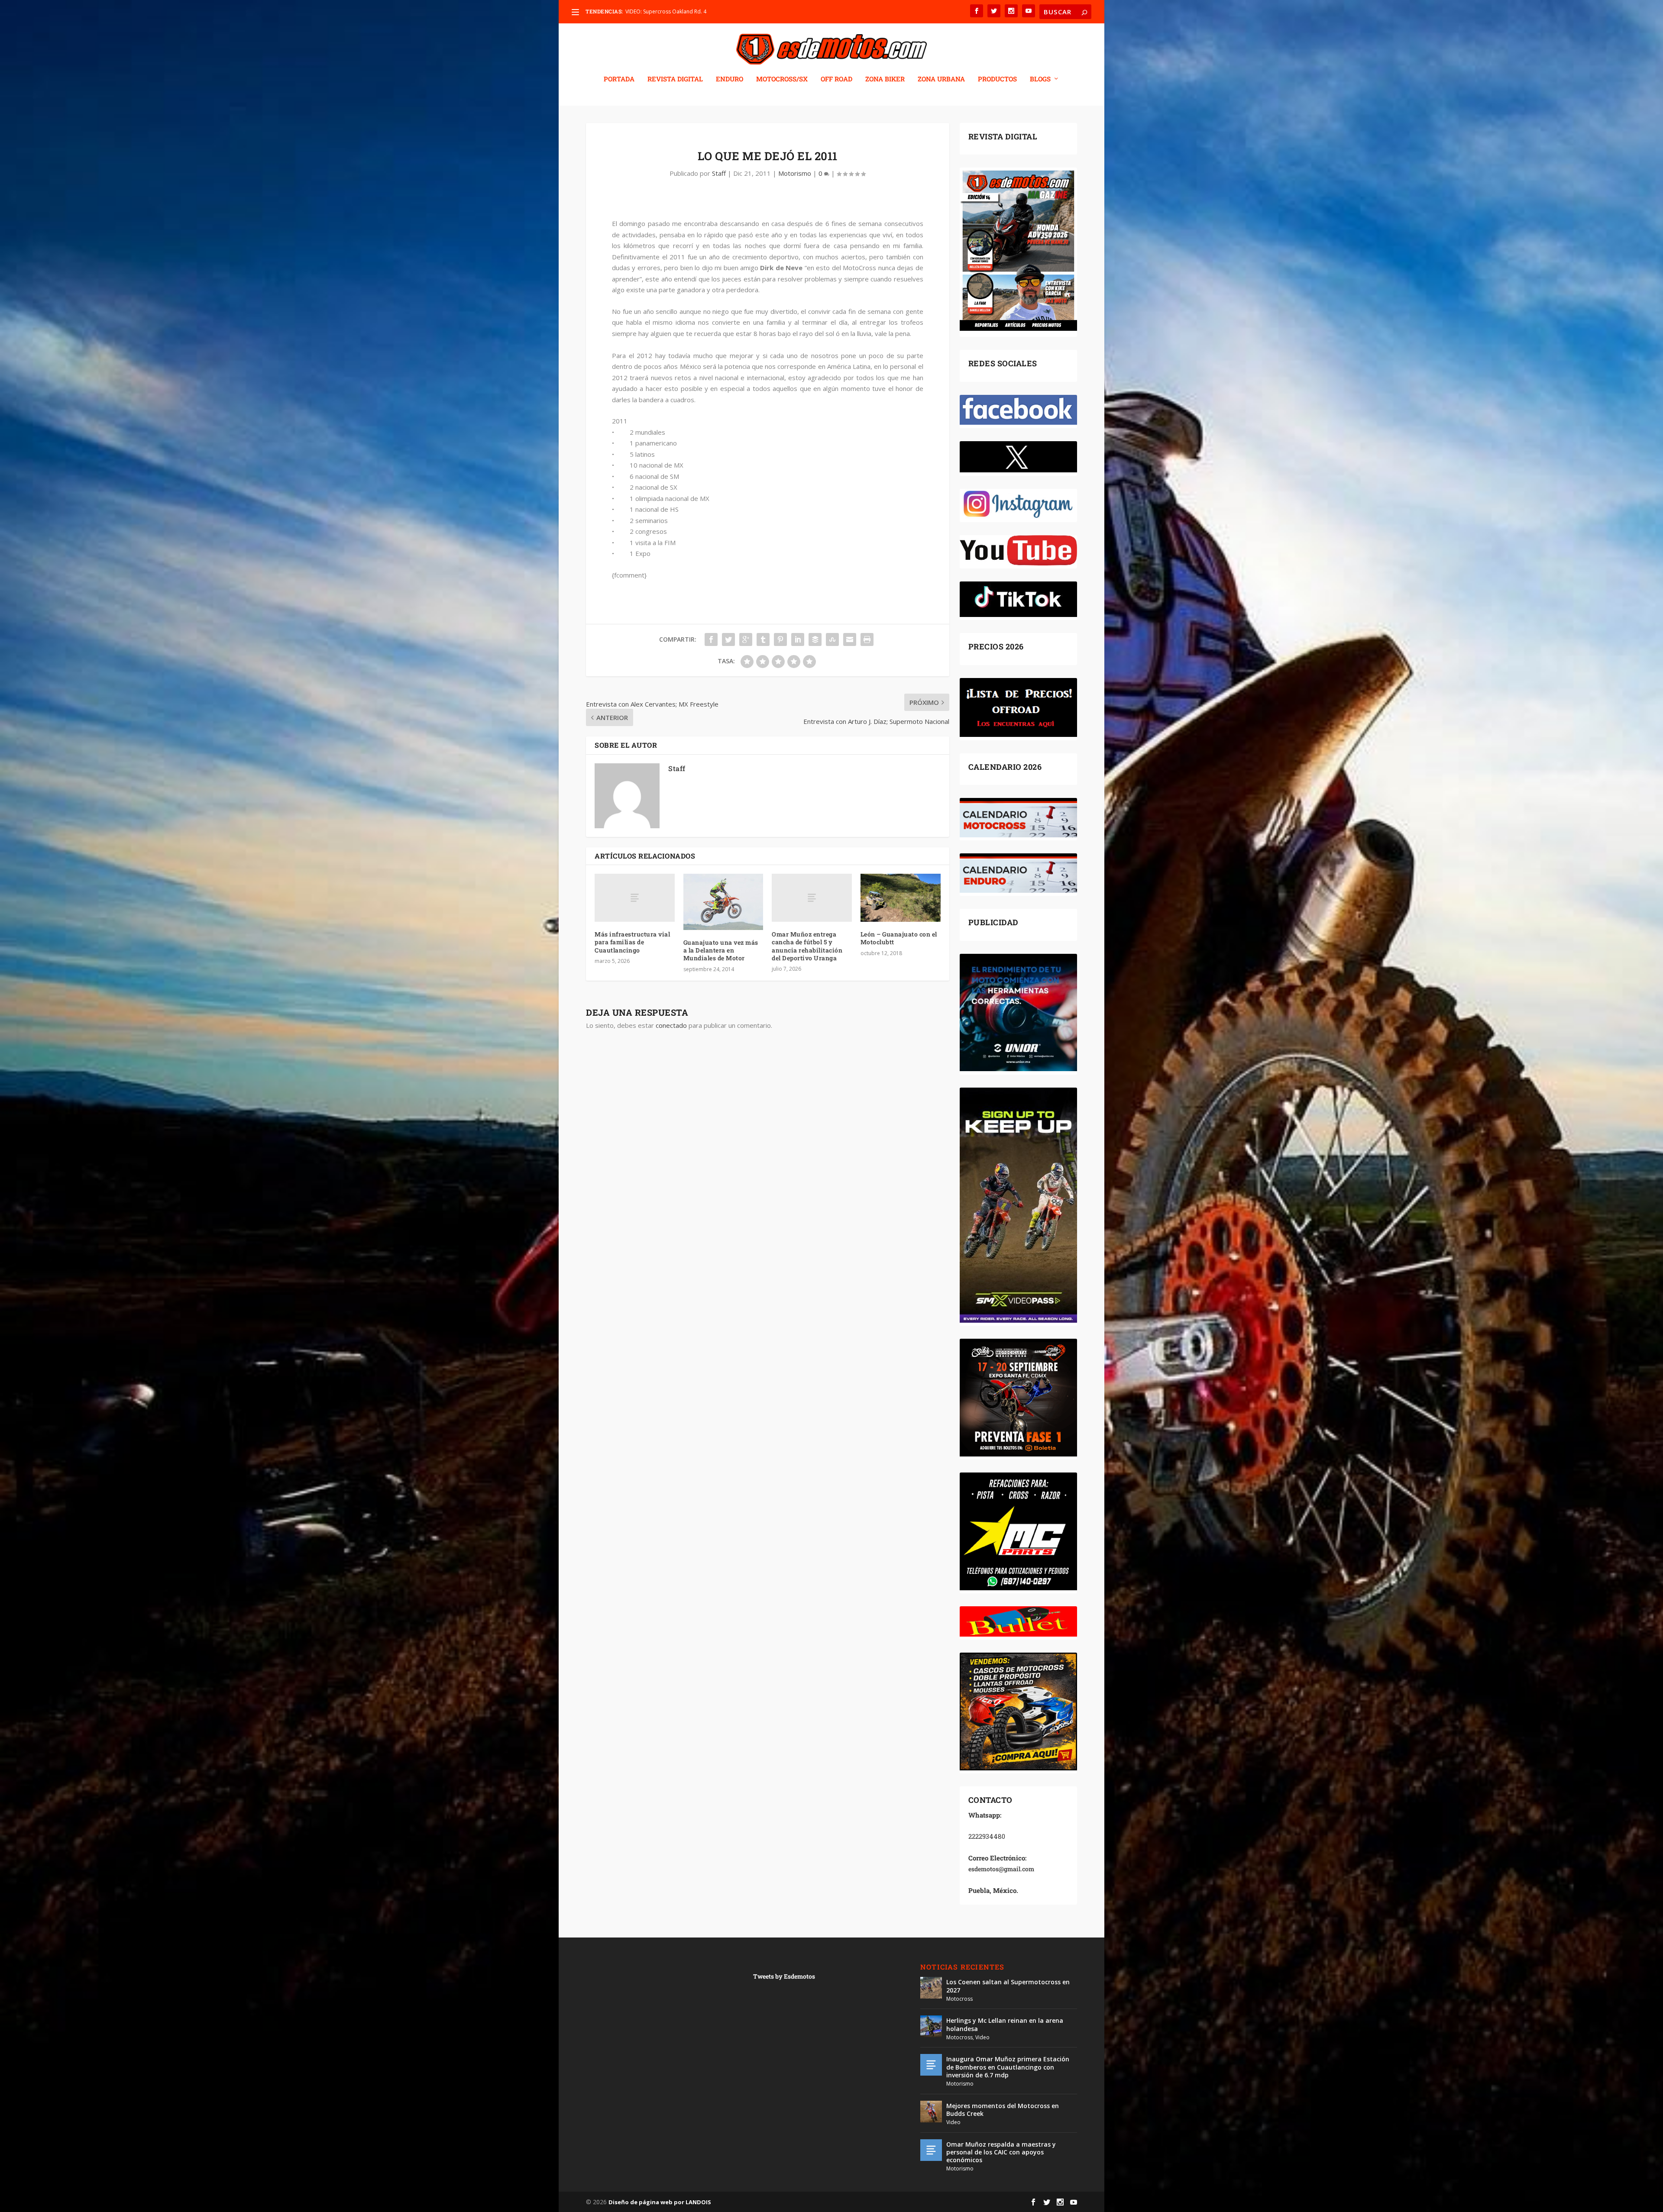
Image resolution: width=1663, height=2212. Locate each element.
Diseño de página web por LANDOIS (660, 2202)
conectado (671, 1025)
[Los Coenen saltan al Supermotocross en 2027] (931, 1988)
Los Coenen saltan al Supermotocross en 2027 (1008, 1986)
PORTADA (619, 79)
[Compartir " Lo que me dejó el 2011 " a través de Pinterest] (780, 639)
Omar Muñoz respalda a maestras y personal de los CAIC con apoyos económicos (1001, 2152)
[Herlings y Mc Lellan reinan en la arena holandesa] (931, 2026)
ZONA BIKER (885, 79)
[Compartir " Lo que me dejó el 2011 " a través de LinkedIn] (798, 639)
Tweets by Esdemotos (784, 1976)
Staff (719, 173)
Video (982, 2037)
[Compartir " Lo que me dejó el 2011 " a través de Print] (867, 639)
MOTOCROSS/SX (782, 79)
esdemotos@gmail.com (1001, 1869)
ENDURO (730, 79)
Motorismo (795, 173)
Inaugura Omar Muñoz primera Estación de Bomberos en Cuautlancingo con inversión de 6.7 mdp (1008, 2067)
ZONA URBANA (941, 79)
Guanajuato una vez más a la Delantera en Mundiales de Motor (721, 950)
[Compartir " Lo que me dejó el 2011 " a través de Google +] (746, 639)
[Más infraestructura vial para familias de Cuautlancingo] (635, 898)
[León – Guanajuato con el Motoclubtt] (901, 898)
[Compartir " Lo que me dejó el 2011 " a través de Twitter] (728, 639)
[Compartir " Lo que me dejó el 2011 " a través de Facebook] (711, 639)
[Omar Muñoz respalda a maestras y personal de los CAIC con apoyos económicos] (931, 2150)
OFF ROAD (836, 79)
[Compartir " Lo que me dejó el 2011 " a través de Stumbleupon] (832, 639)
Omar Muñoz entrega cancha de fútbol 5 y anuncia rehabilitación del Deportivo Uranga (807, 946)
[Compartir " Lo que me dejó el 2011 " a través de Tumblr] (763, 639)
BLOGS (1040, 79)
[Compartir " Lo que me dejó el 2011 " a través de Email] (850, 639)
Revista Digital (675, 79)
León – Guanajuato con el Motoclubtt (899, 938)
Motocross (959, 1999)
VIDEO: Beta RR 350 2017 (655, 11)
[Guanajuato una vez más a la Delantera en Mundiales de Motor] (723, 902)
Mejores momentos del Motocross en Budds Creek (1003, 2110)
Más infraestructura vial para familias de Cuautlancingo (632, 942)
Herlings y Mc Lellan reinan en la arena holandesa (1005, 2024)
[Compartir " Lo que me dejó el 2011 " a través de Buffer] (815, 639)
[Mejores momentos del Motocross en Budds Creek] (931, 2112)
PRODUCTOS (997, 79)
